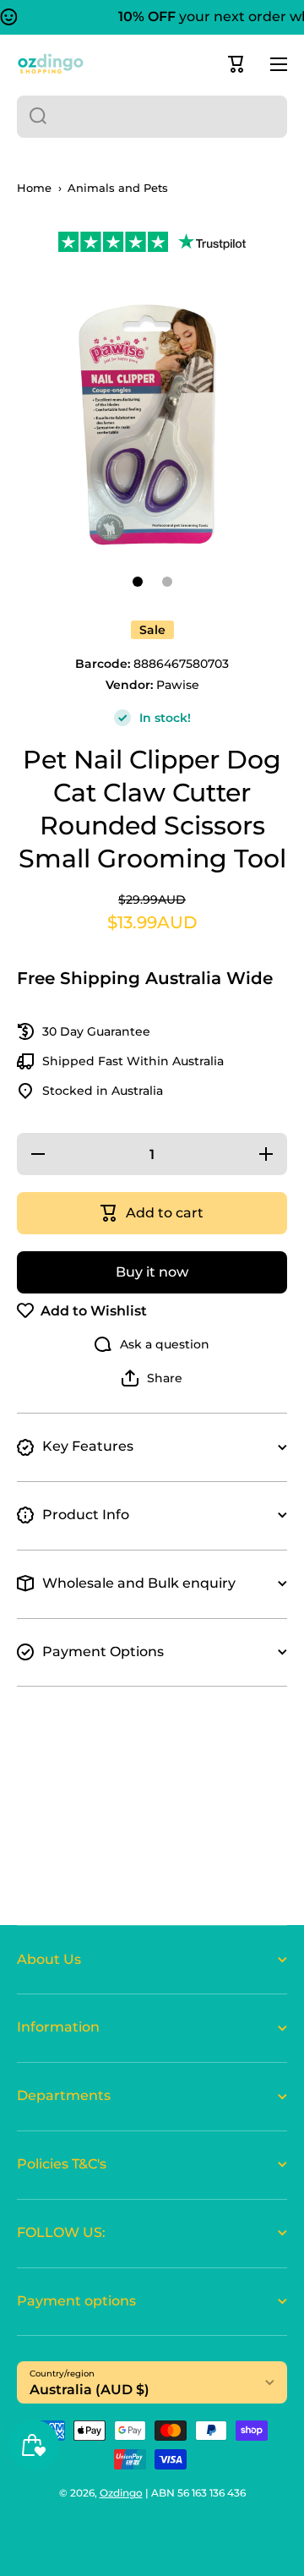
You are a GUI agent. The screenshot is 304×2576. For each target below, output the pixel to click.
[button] (236, 64)
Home (34, 188)
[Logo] (51, 64)
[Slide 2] (167, 582)
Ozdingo (121, 2493)
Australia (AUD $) (90, 2390)
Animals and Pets (118, 188)
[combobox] (152, 117)
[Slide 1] (138, 582)
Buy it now (152, 1272)
